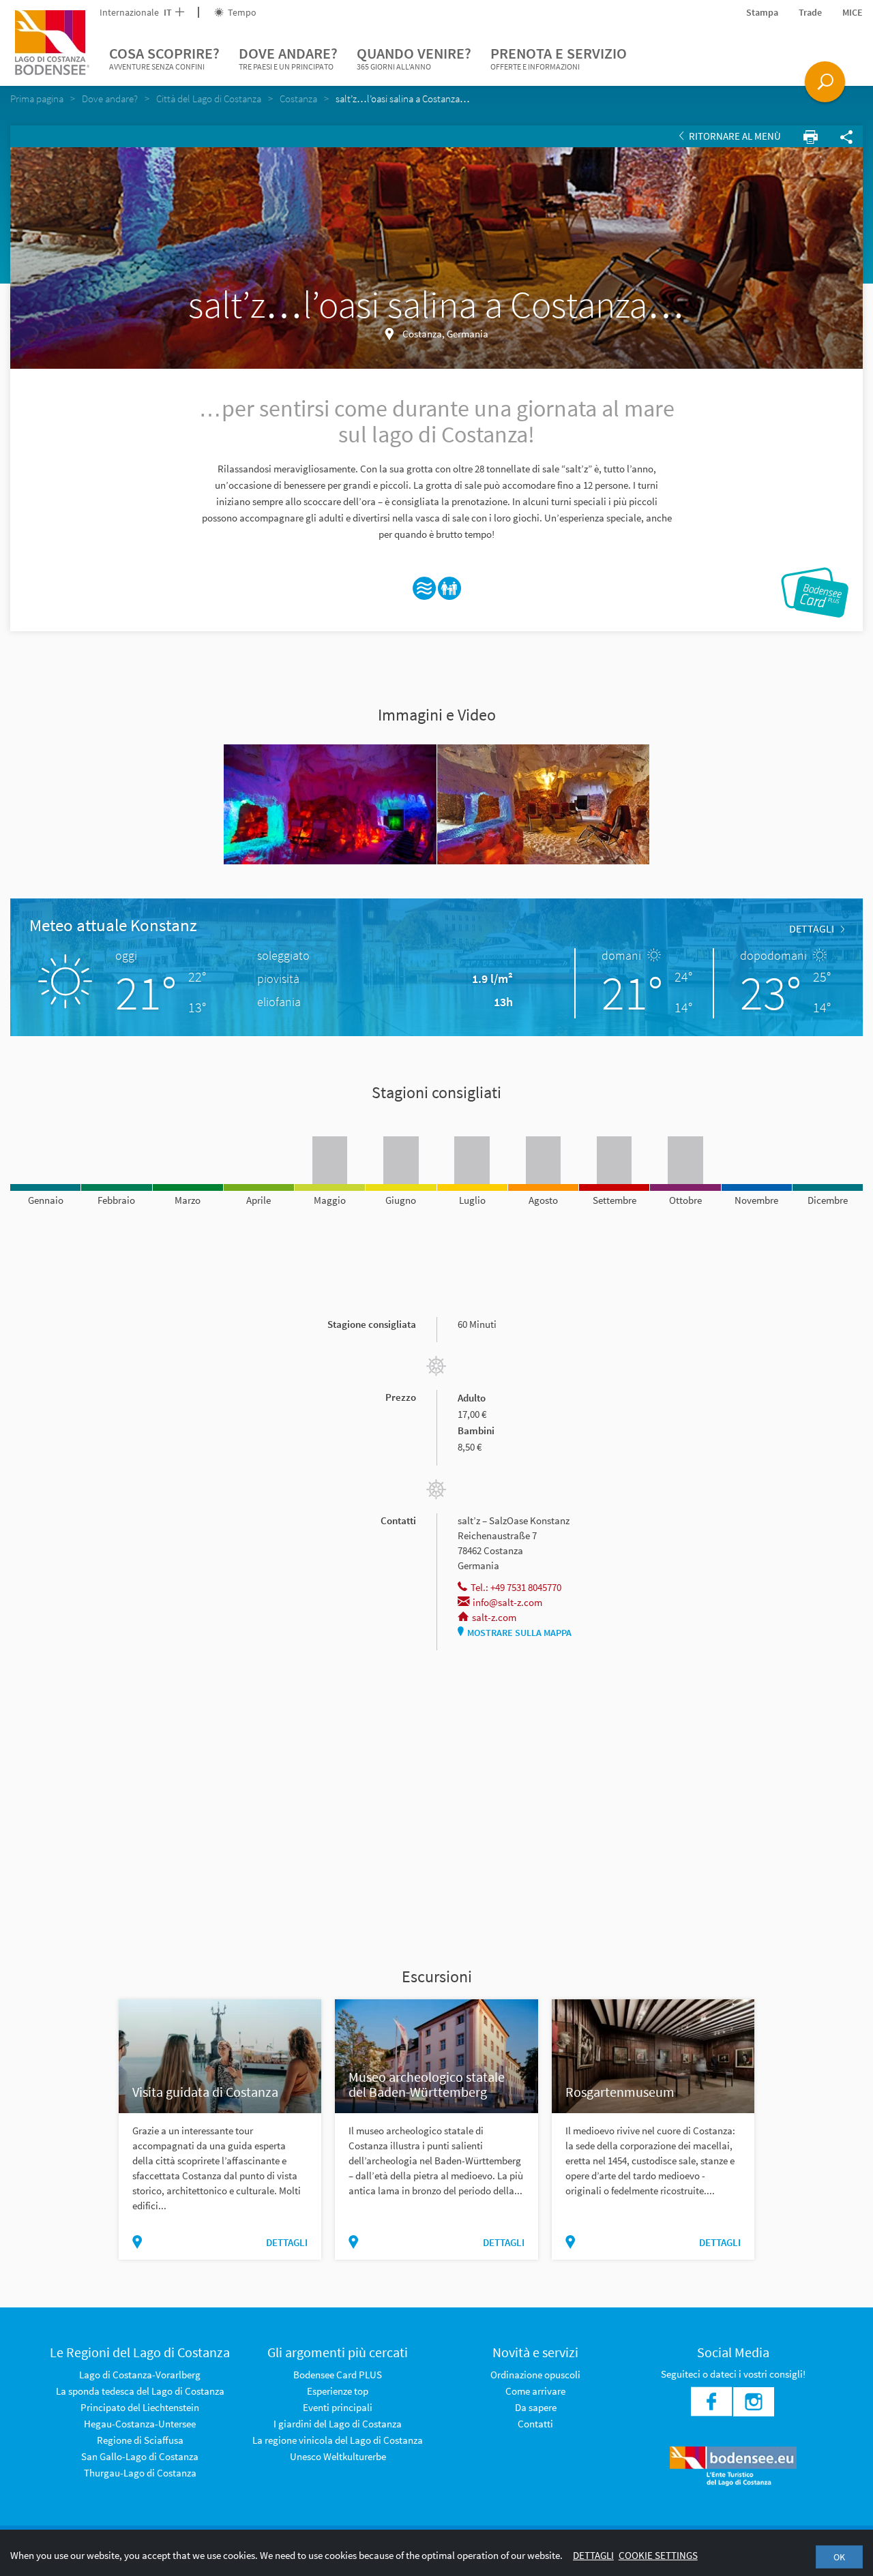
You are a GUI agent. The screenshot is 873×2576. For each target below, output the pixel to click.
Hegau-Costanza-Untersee (140, 2424)
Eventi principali (338, 2407)
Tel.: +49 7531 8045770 (516, 1587)
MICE (853, 12)
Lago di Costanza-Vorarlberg (140, 2375)
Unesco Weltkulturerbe (338, 2456)
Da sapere (536, 2407)
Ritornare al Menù (734, 136)
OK (839, 2557)
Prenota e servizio (559, 58)
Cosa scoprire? (164, 58)
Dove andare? (288, 58)
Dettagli (593, 2555)
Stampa (762, 12)
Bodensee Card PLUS (338, 2375)
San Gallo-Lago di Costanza (140, 2456)
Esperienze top (338, 2391)
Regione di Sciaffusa (140, 2440)
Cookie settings (658, 2555)
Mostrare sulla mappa (519, 1633)
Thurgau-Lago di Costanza (140, 2473)
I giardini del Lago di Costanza (338, 2424)
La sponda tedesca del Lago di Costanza (140, 2391)
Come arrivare (535, 2391)
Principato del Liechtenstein (140, 2407)
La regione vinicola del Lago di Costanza (338, 2440)
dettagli (812, 928)
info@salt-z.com (507, 1602)
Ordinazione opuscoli (535, 2375)
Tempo (241, 12)
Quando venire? (414, 58)
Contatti (535, 2424)
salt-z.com (494, 1617)
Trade (810, 12)
